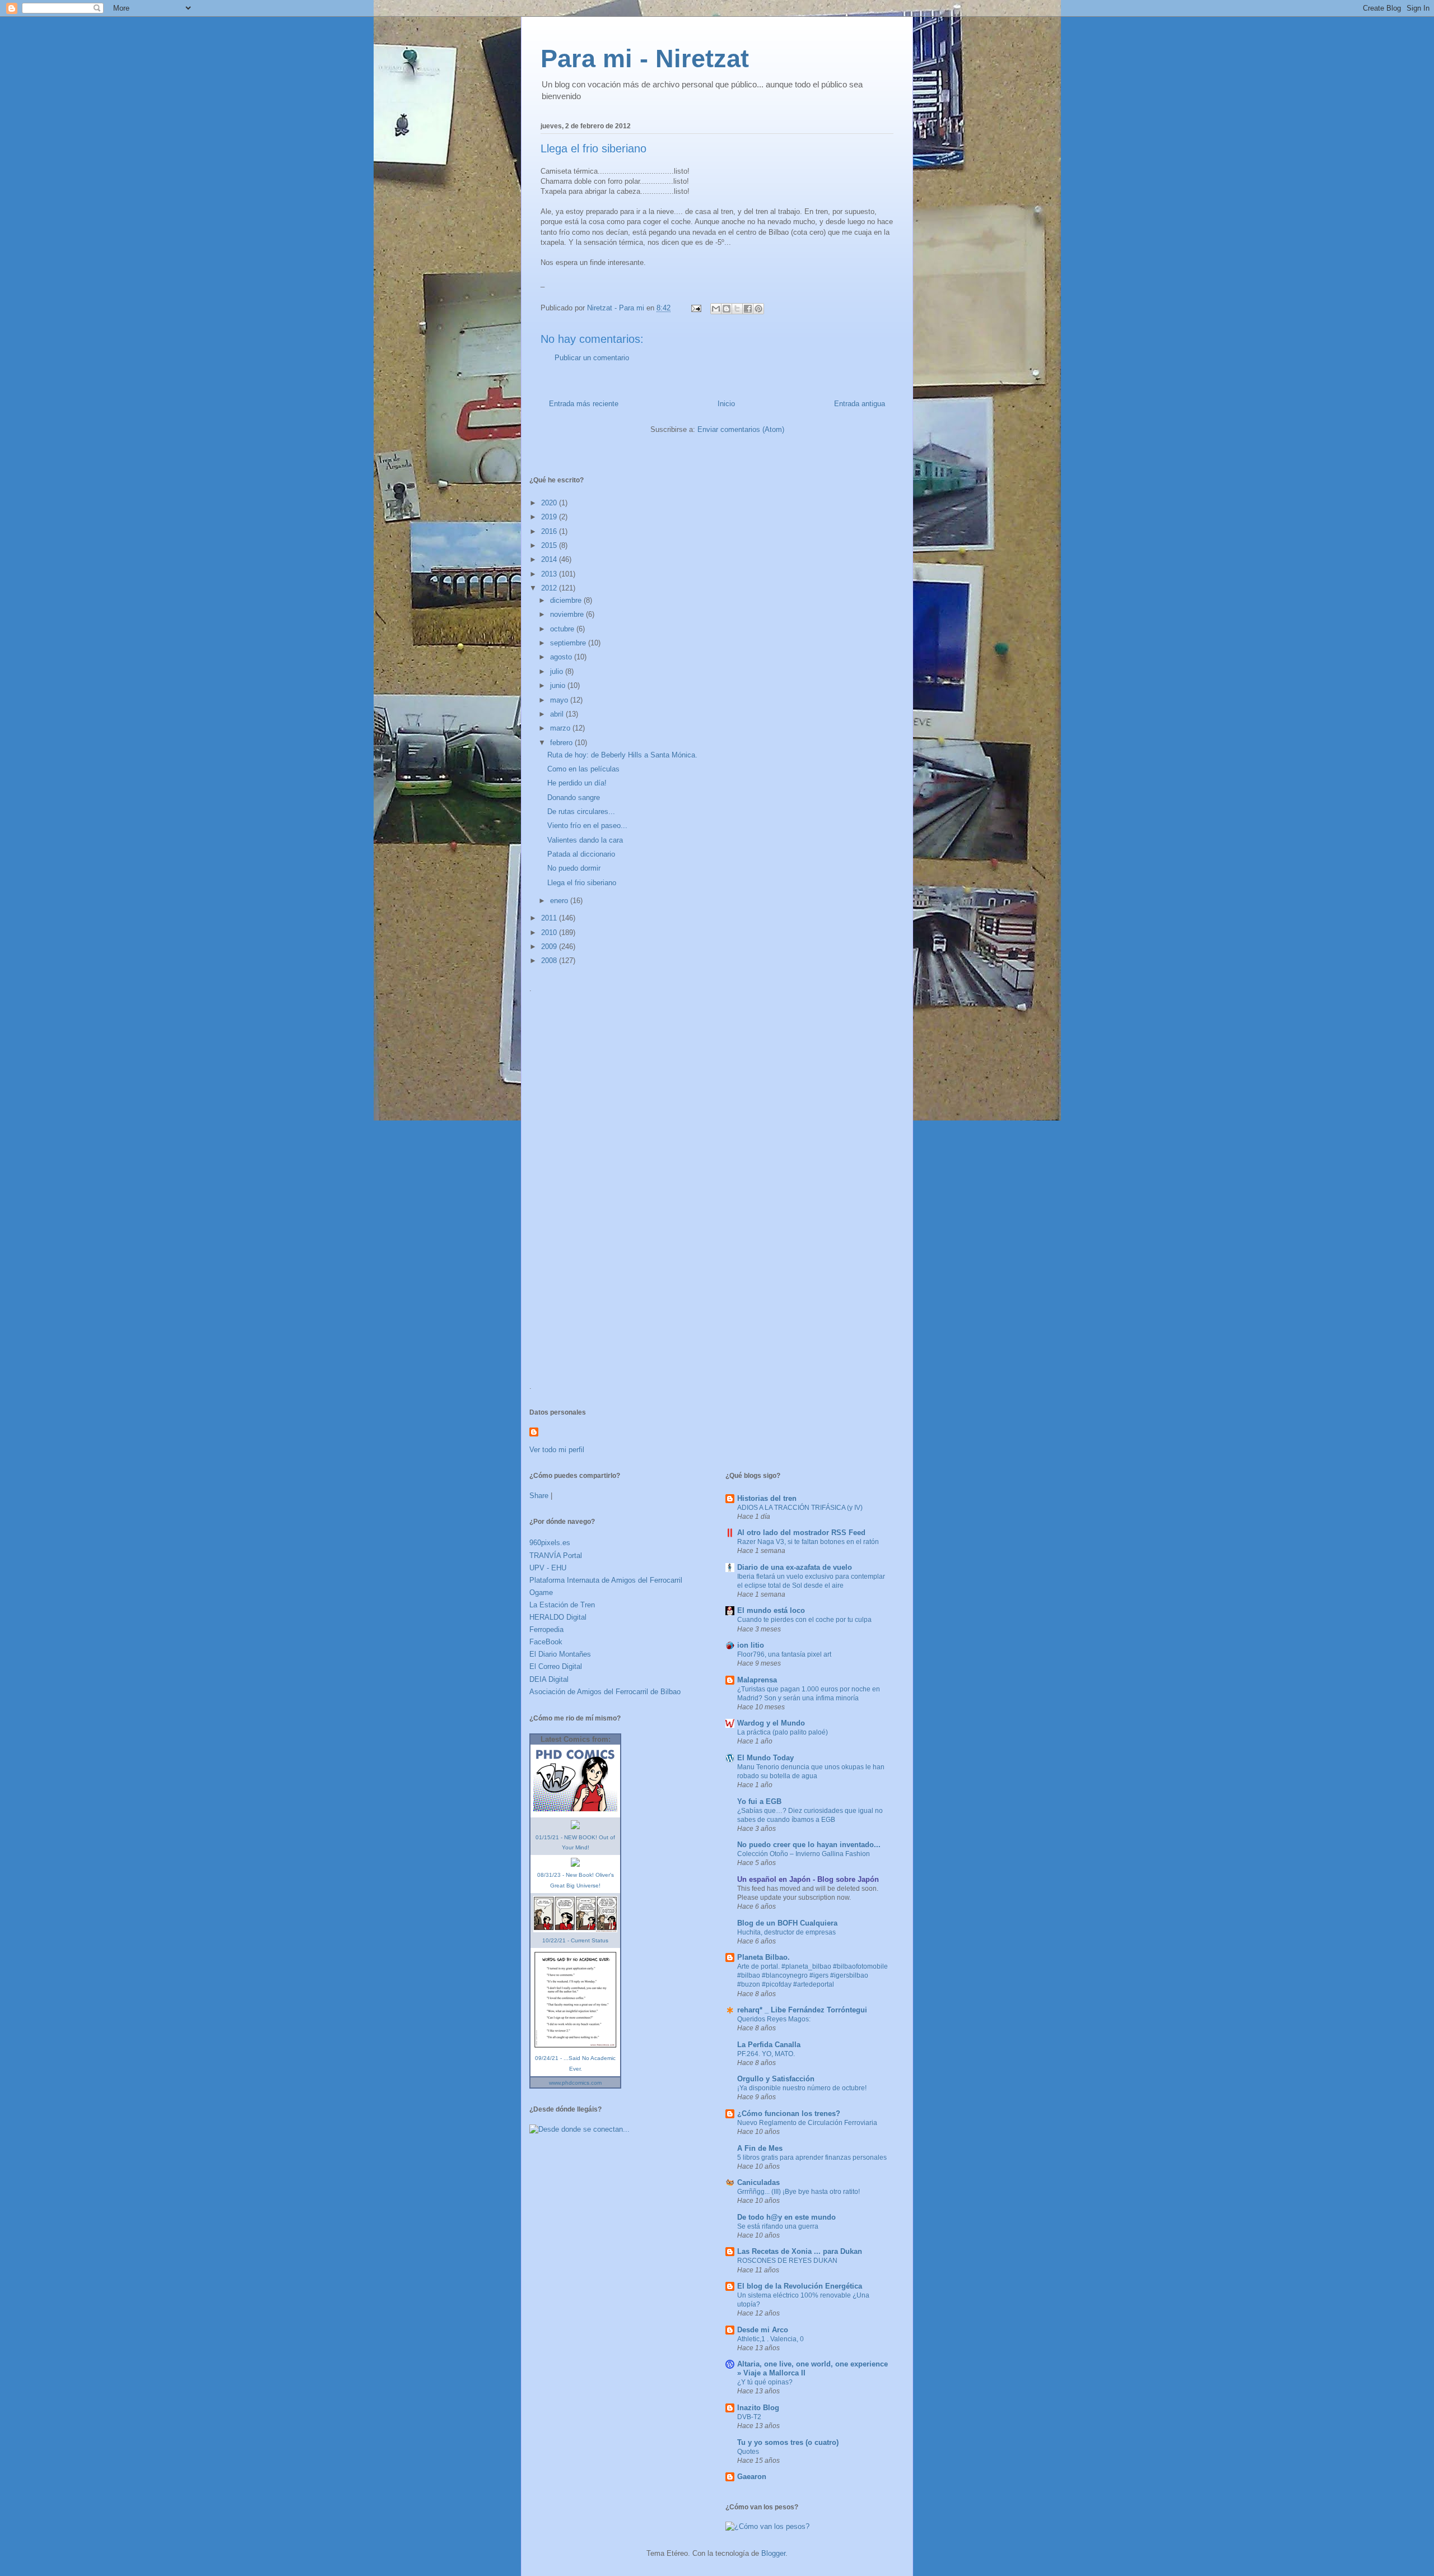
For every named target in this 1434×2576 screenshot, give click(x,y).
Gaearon (752, 2477)
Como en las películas (583, 769)
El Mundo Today (765, 1758)
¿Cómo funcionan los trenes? (789, 2114)
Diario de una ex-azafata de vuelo (795, 1567)
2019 (550, 517)
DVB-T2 (749, 2417)
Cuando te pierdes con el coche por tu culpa (804, 1620)
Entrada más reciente (584, 404)
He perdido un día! (577, 783)
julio (558, 671)
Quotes (748, 2452)
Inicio (726, 404)
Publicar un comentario (592, 358)
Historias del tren (767, 1498)
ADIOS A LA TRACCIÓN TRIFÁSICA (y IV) (800, 1508)
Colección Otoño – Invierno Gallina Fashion (804, 1854)
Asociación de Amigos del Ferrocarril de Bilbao (605, 1692)
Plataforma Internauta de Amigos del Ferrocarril (606, 1580)
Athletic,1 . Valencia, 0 (770, 2339)
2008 (550, 961)
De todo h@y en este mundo (786, 2217)
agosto (562, 657)
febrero (562, 743)
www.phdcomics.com (575, 2083)
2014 (550, 559)
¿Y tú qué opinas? (765, 2382)
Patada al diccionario (581, 854)
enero (560, 901)
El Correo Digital (556, 1666)
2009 (550, 947)
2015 (550, 545)
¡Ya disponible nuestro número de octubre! (802, 2088)
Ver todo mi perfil (557, 1450)
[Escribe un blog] (727, 309)
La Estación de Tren (562, 1605)
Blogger (773, 2553)
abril (558, 714)
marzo (561, 728)
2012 (550, 588)
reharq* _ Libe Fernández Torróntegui (802, 2010)
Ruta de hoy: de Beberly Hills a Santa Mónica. (622, 755)
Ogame (541, 1592)
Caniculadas (758, 2182)
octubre (563, 629)
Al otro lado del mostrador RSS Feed (801, 1533)
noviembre (568, 614)
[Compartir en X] (737, 309)
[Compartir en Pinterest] (758, 309)
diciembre (567, 600)
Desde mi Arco (763, 2330)
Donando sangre (574, 798)
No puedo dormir (574, 868)
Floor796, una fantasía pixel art (784, 1654)
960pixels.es (550, 1543)
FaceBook (546, 1642)
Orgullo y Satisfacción (776, 2079)
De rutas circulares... (581, 812)
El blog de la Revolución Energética (800, 2286)
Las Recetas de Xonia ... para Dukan (800, 2251)
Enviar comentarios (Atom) (741, 429)
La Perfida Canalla (769, 2045)
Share (539, 1496)
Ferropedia (546, 1629)
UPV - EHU (548, 1568)
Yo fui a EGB (759, 1801)
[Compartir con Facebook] (748, 309)
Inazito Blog (758, 2408)
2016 (550, 531)
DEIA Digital (549, 1679)
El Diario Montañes (560, 1654)
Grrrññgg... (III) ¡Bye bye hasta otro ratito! (799, 2192)
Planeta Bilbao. (763, 1957)
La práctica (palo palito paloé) (783, 1732)
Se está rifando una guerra (778, 2226)
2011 (550, 918)
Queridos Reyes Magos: (774, 2019)
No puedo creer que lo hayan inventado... (809, 1845)
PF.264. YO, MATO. (766, 2054)
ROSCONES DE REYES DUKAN (787, 2261)
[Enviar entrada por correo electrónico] (695, 308)
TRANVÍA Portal (556, 1556)
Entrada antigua (860, 404)
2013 (550, 574)
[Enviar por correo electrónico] (716, 309)
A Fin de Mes (760, 2148)
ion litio (751, 1645)
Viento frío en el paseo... (587, 826)
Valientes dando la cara (585, 840)
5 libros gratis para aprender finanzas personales (812, 2157)
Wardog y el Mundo (771, 1723)
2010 (550, 933)
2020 (550, 503)
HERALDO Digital (558, 1617)
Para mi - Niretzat (645, 59)
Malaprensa (757, 1680)
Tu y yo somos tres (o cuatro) (788, 2442)
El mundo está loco (771, 1610)
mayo (560, 700)
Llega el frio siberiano (582, 883)
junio (559, 685)
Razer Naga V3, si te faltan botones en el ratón (808, 1542)
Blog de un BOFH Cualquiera (787, 1923)
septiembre (569, 643)
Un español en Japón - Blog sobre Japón (808, 1879)
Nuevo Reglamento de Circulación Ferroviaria (807, 2123)
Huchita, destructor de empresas (786, 1932)
